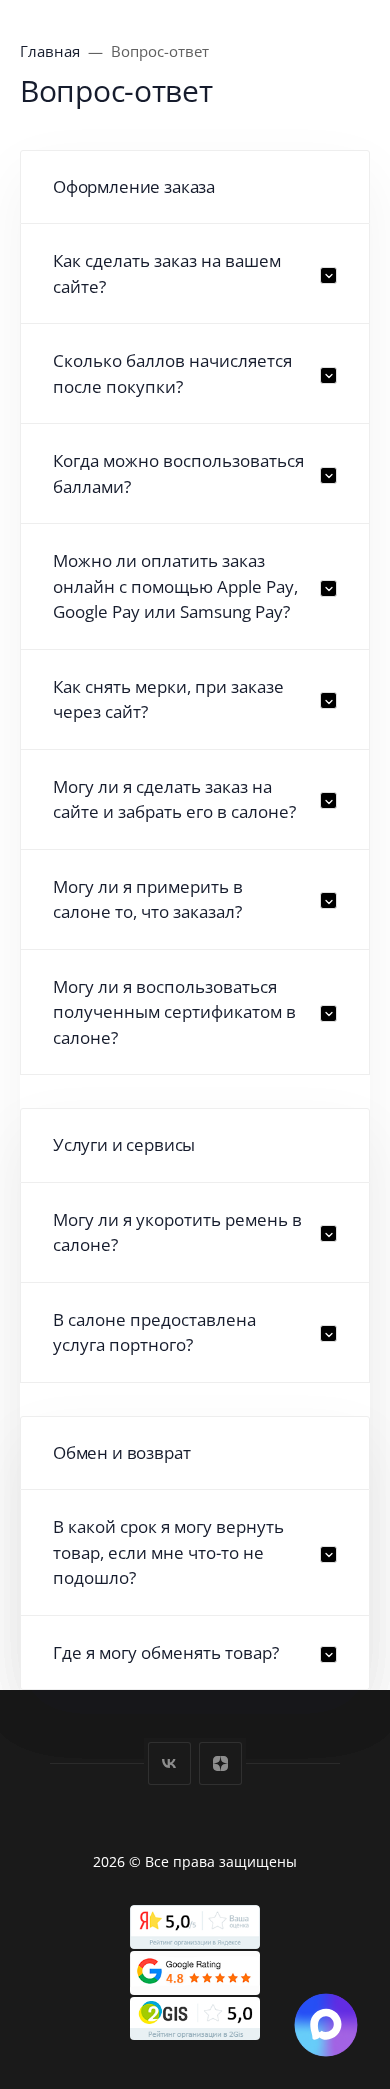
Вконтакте (169, 1763)
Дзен (220, 1763)
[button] (195, 273)
